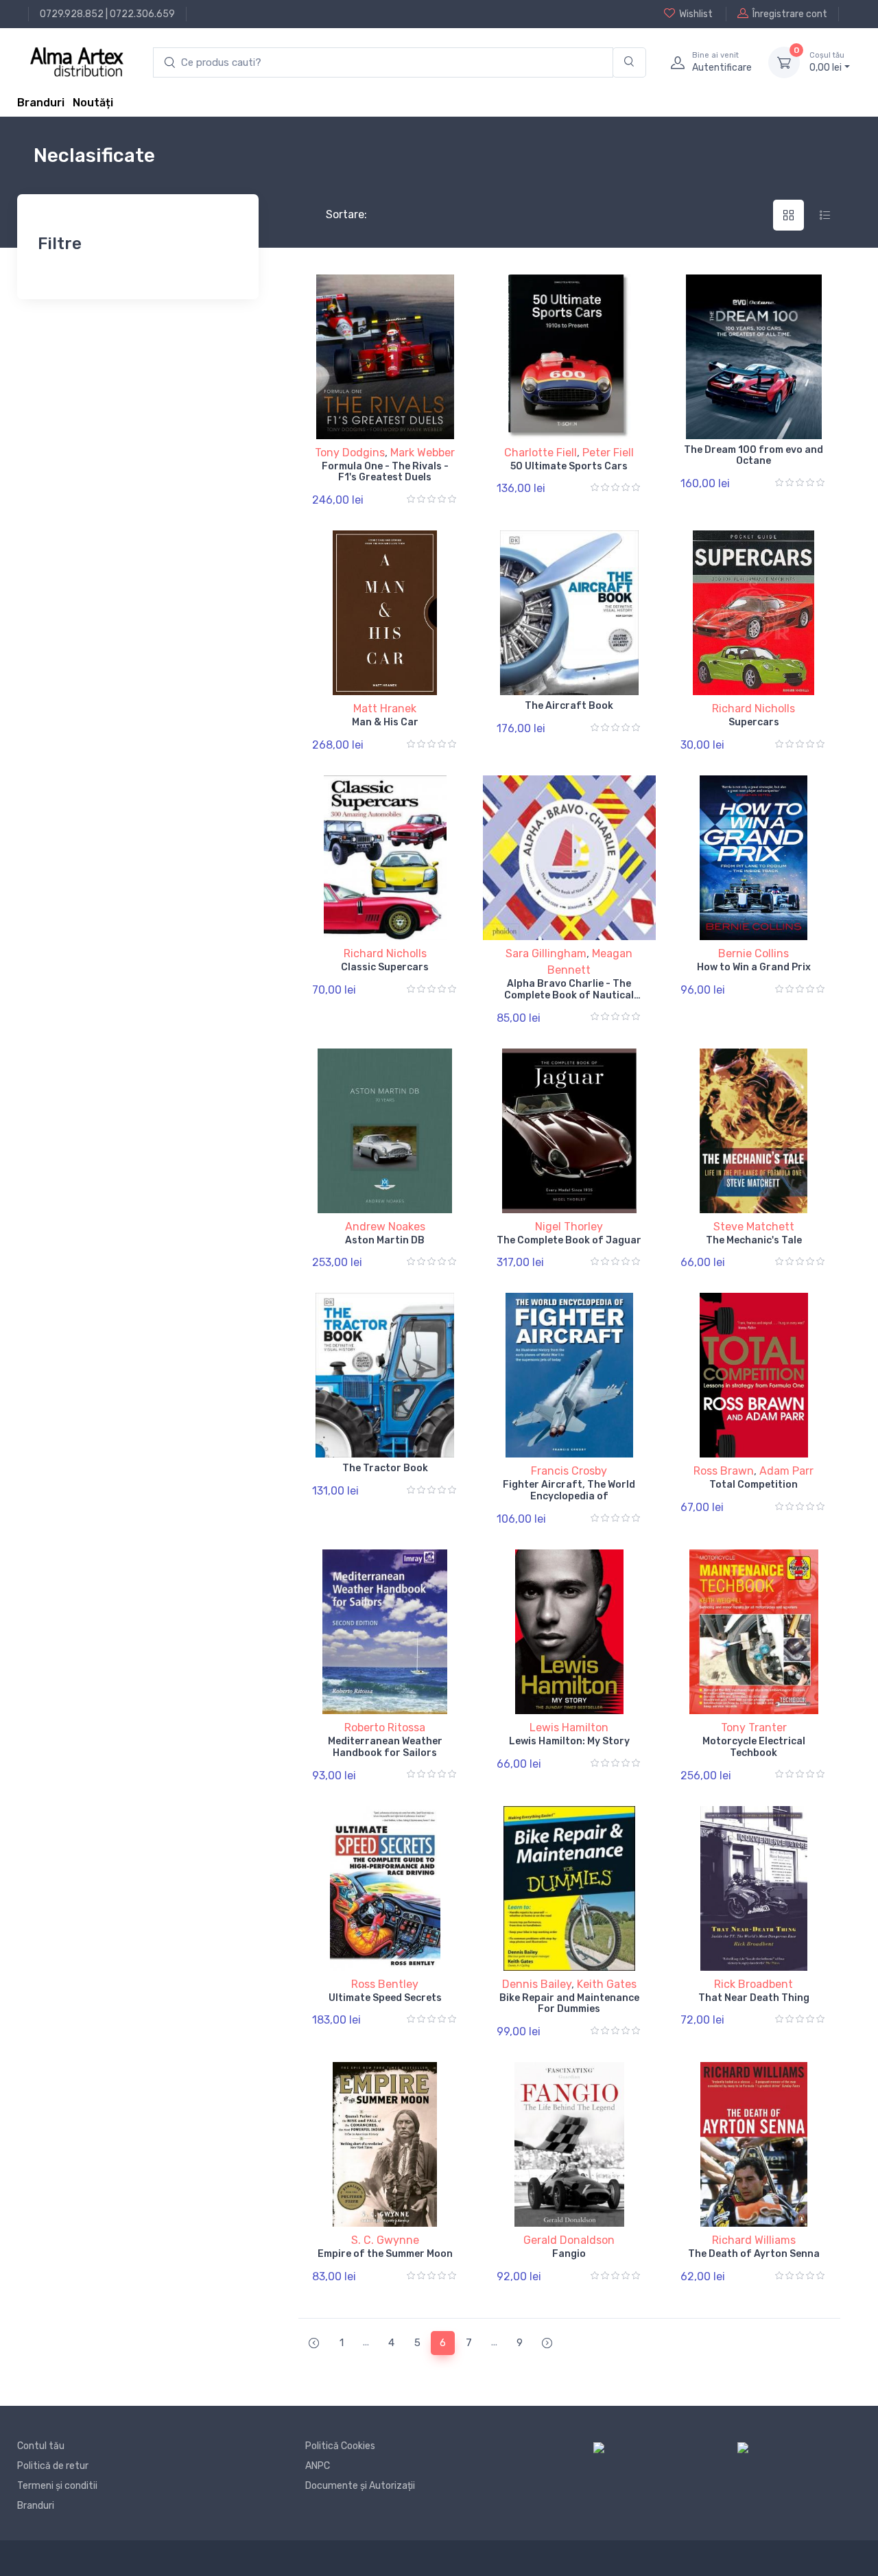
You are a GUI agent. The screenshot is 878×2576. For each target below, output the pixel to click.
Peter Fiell (608, 453)
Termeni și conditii (57, 2486)
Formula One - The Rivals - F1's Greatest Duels (385, 472)
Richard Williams (754, 2240)
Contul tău (41, 2446)
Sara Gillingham (546, 953)
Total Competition (754, 1485)
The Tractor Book (385, 1468)
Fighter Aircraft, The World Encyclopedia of (569, 1490)
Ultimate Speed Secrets (385, 1998)
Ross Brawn (724, 1471)
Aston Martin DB (385, 1240)
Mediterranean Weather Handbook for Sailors (385, 1747)
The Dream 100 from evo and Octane (754, 456)
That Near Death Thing (754, 1998)
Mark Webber (423, 453)
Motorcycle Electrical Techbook (754, 1747)
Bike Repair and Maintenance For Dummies (569, 2004)
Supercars (754, 722)
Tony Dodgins (350, 453)
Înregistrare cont (790, 14)
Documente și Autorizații (360, 2486)
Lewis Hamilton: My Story (569, 1741)
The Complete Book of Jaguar (569, 1240)
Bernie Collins (754, 953)
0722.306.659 (142, 14)
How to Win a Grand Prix (754, 967)
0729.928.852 (72, 14)
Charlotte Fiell (541, 453)
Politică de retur (53, 2466)
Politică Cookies (340, 2446)
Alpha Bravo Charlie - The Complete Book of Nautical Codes (569, 995)
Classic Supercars (385, 967)
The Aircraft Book (569, 706)
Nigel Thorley (569, 1227)
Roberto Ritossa (385, 1728)
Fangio (569, 2254)
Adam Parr (786, 1471)
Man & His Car (385, 722)
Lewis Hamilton (569, 1728)
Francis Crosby (569, 1471)
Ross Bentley (385, 1984)
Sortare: (335, 214)
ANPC (318, 2466)
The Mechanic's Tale (754, 1240)
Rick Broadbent (754, 1984)
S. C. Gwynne (385, 2240)
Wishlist (696, 14)
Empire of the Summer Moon (385, 2254)
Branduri (41, 103)
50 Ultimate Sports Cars (569, 466)
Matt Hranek (385, 709)
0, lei (827, 62)
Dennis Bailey (537, 1984)
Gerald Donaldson (569, 2240)
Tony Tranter (754, 1728)
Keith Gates (607, 1984)
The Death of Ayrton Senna (754, 2254)
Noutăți (93, 103)
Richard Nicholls (754, 709)
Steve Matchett (754, 1227)
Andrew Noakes (385, 1227)
